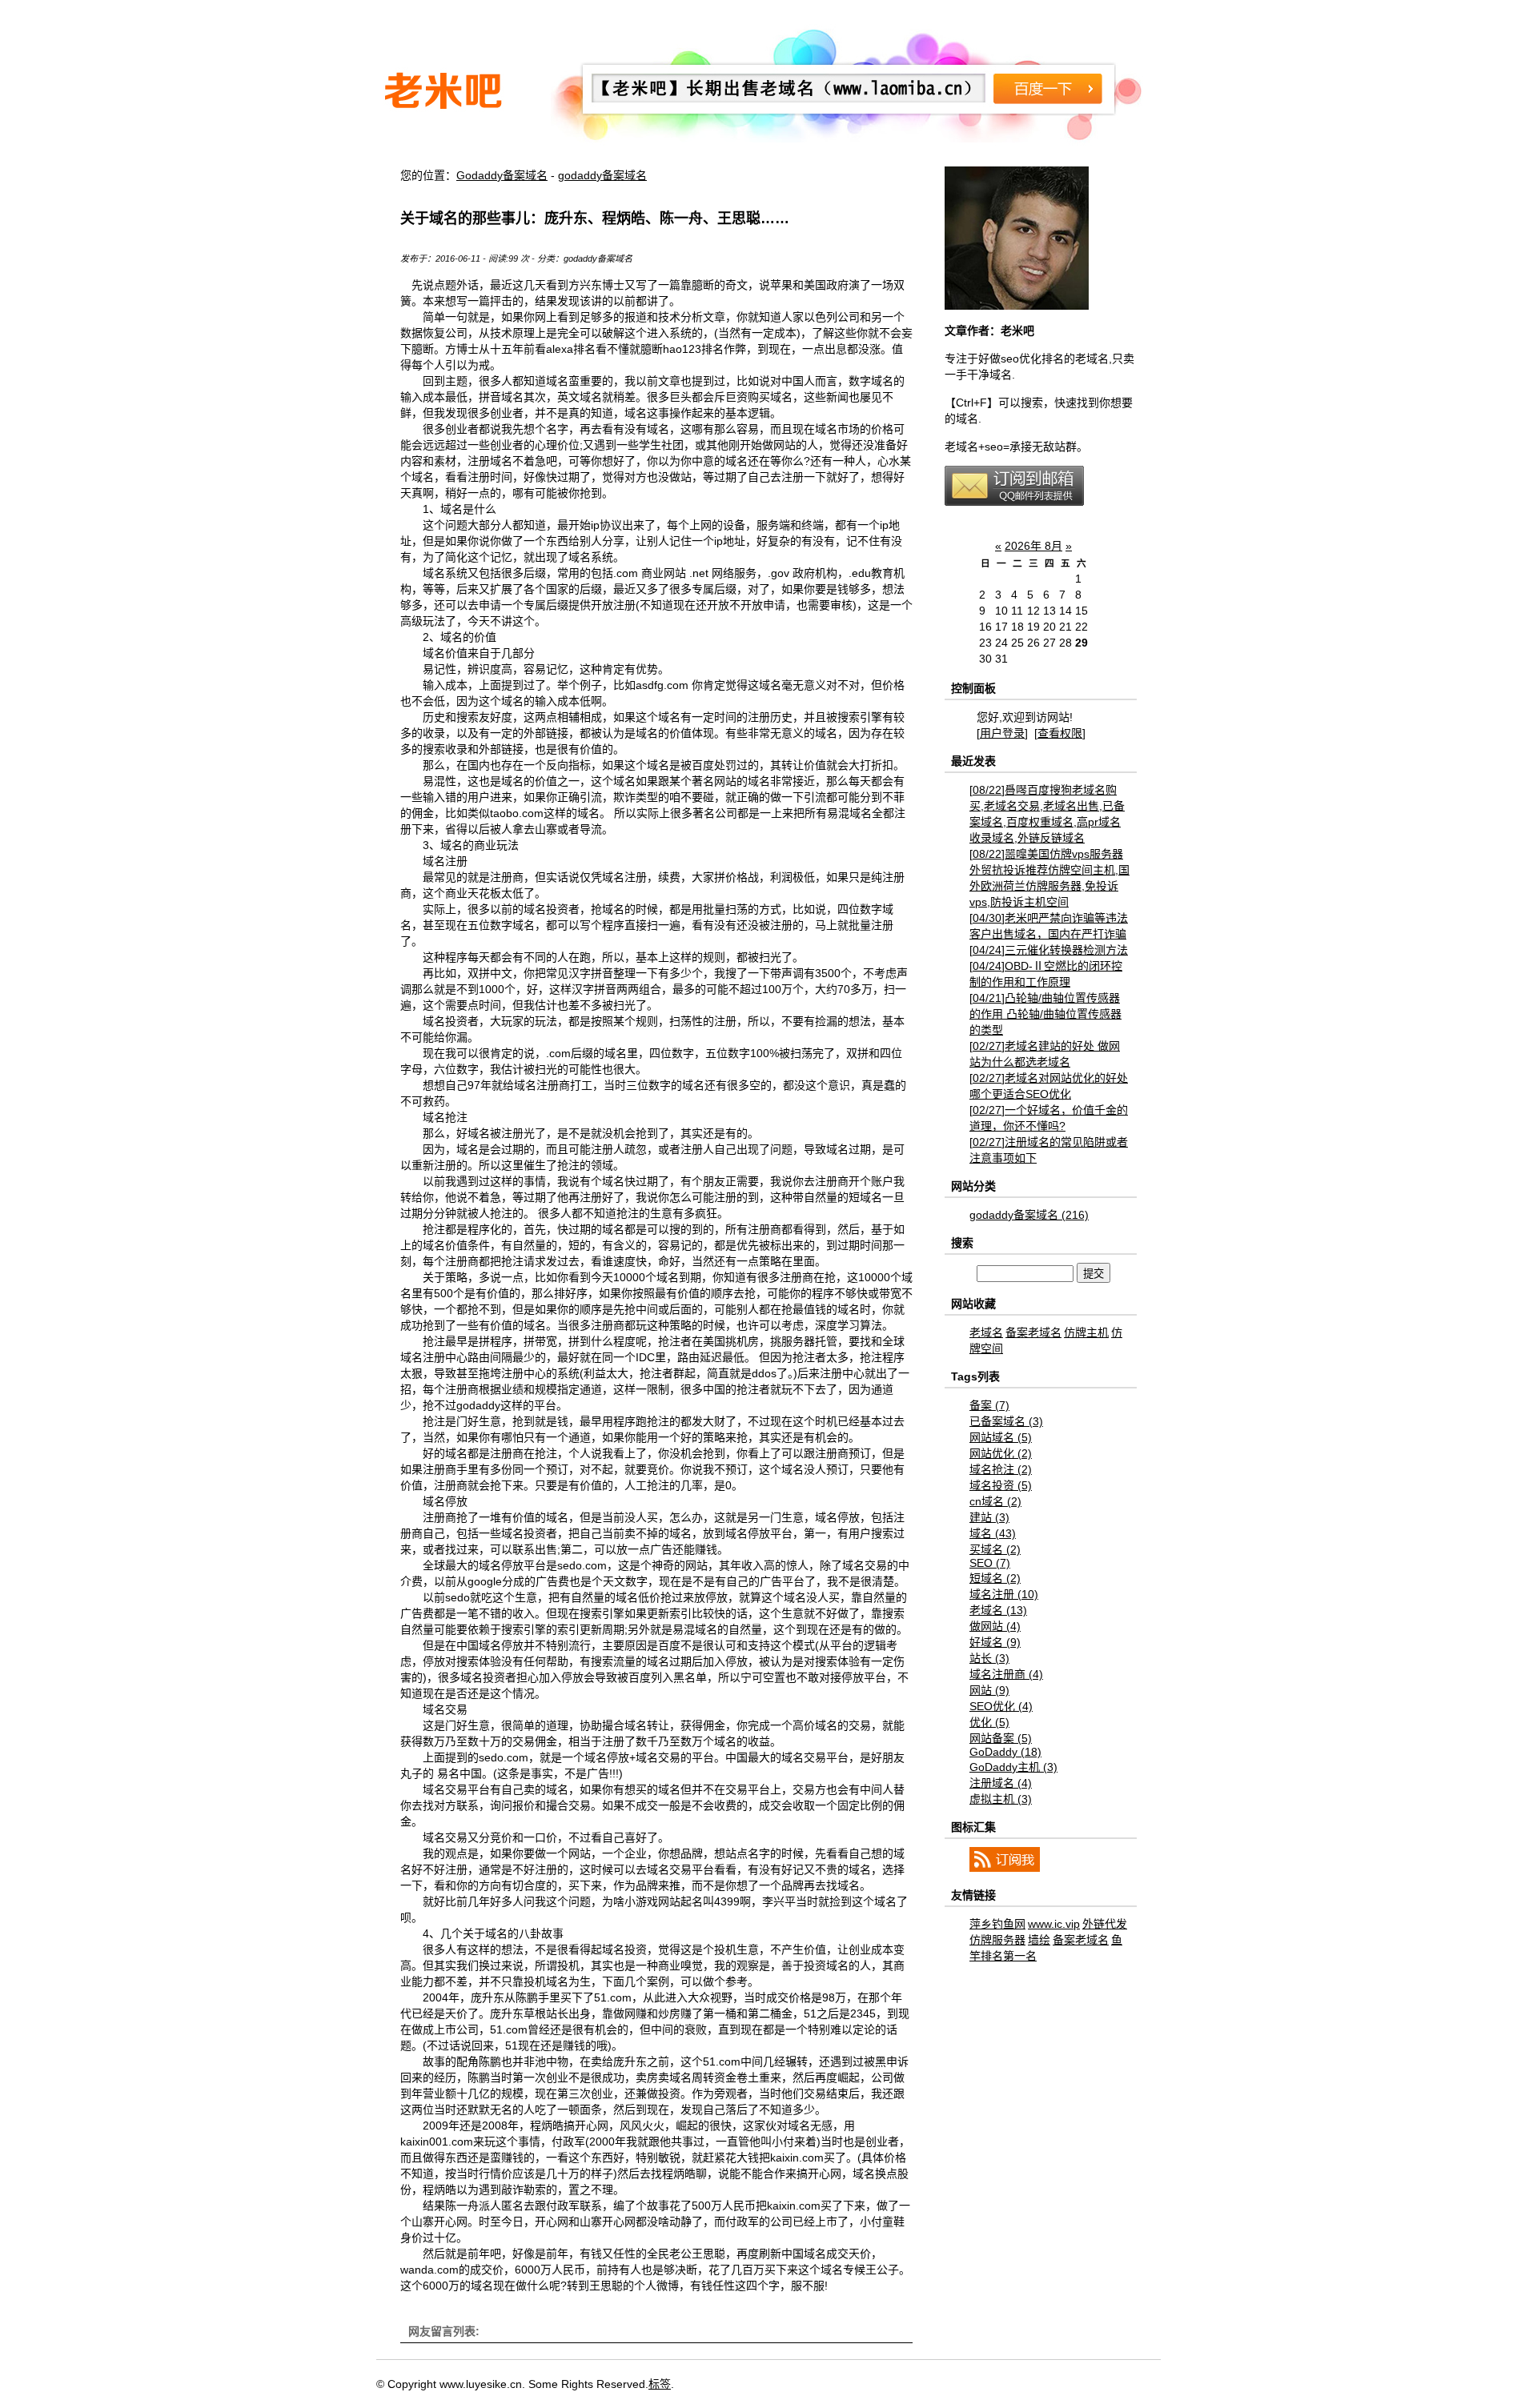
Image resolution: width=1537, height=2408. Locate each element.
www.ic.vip (1054, 1924)
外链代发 (1105, 1924)
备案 (989, 1405)
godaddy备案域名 (602, 175)
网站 (989, 1690)
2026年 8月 (1033, 546)
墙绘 (1039, 1940)
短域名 (995, 1578)
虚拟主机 (1001, 1799)
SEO (990, 1563)
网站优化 (1001, 1453)
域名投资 (1001, 1485)
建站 (989, 1517)
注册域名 (1001, 1783)
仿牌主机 (1086, 1332)
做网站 (995, 1626)
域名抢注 (1001, 1469)
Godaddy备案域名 (502, 175)
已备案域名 (1006, 1421)
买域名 (995, 1549)
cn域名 (995, 1501)
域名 (993, 1533)
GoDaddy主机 (1013, 1767)
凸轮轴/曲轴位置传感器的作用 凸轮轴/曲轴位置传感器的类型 (1045, 1014)
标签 (660, 2384)
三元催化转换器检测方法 (1049, 950)
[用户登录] (1002, 733)
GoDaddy (1005, 1752)
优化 (989, 1722)
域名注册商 (1006, 1674)
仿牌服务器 (997, 1940)
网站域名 (1001, 1437)
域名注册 (1004, 1594)
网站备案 (1001, 1738)
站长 (989, 1658)
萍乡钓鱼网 (997, 1924)
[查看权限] (1060, 733)
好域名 (995, 1642)
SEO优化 (1001, 1706)
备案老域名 (1033, 1332)
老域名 (986, 1332)
